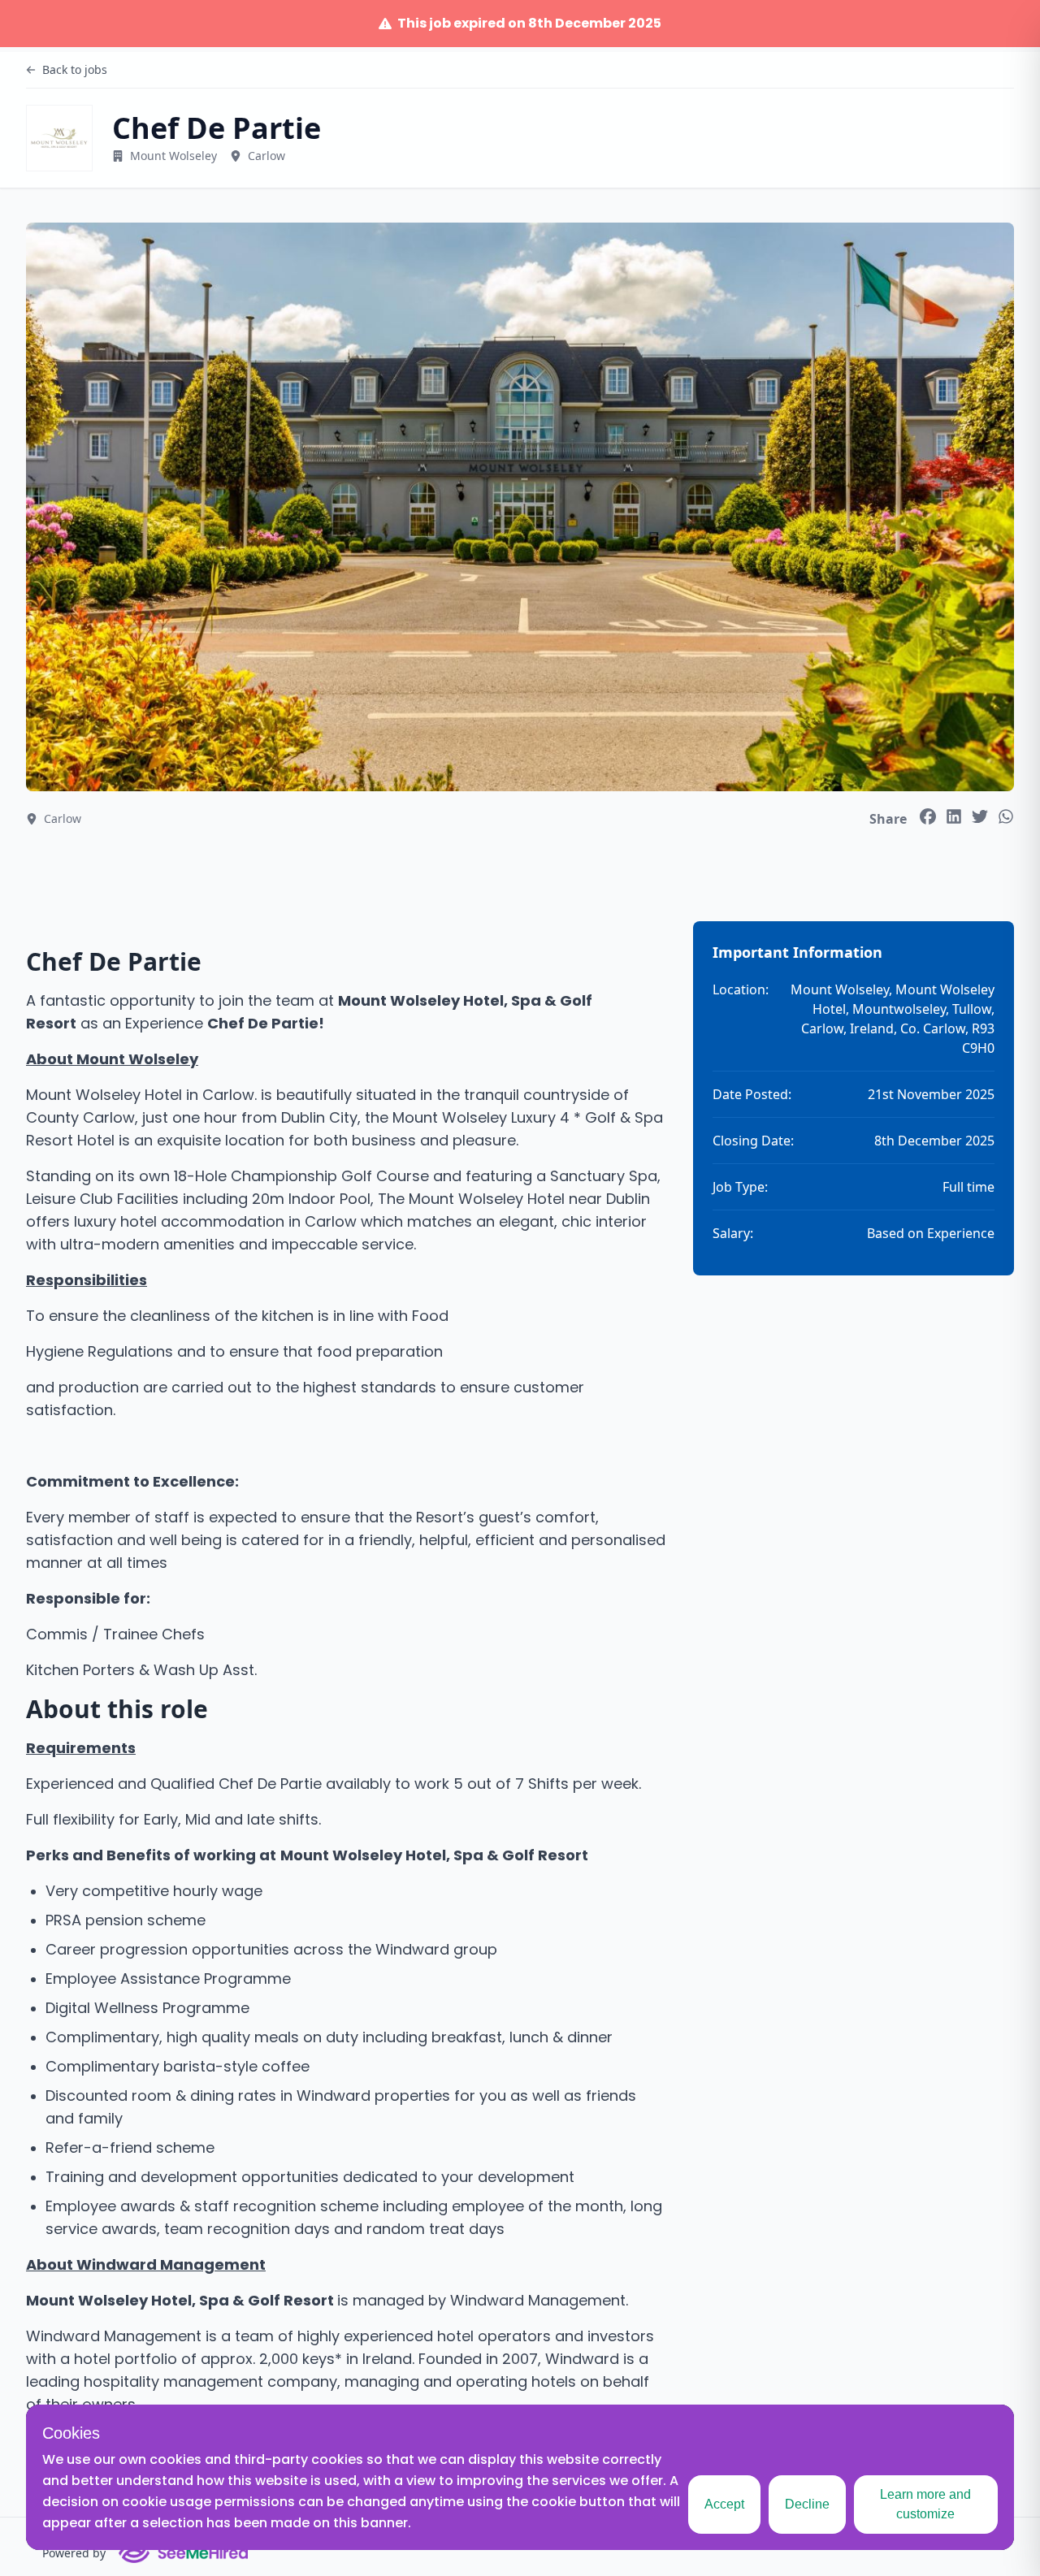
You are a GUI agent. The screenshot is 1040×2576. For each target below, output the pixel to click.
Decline (807, 2504)
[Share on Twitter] (980, 816)
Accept (724, 2504)
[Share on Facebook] (928, 816)
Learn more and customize (925, 2504)
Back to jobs (75, 69)
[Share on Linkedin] (954, 816)
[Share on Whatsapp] (1006, 816)
